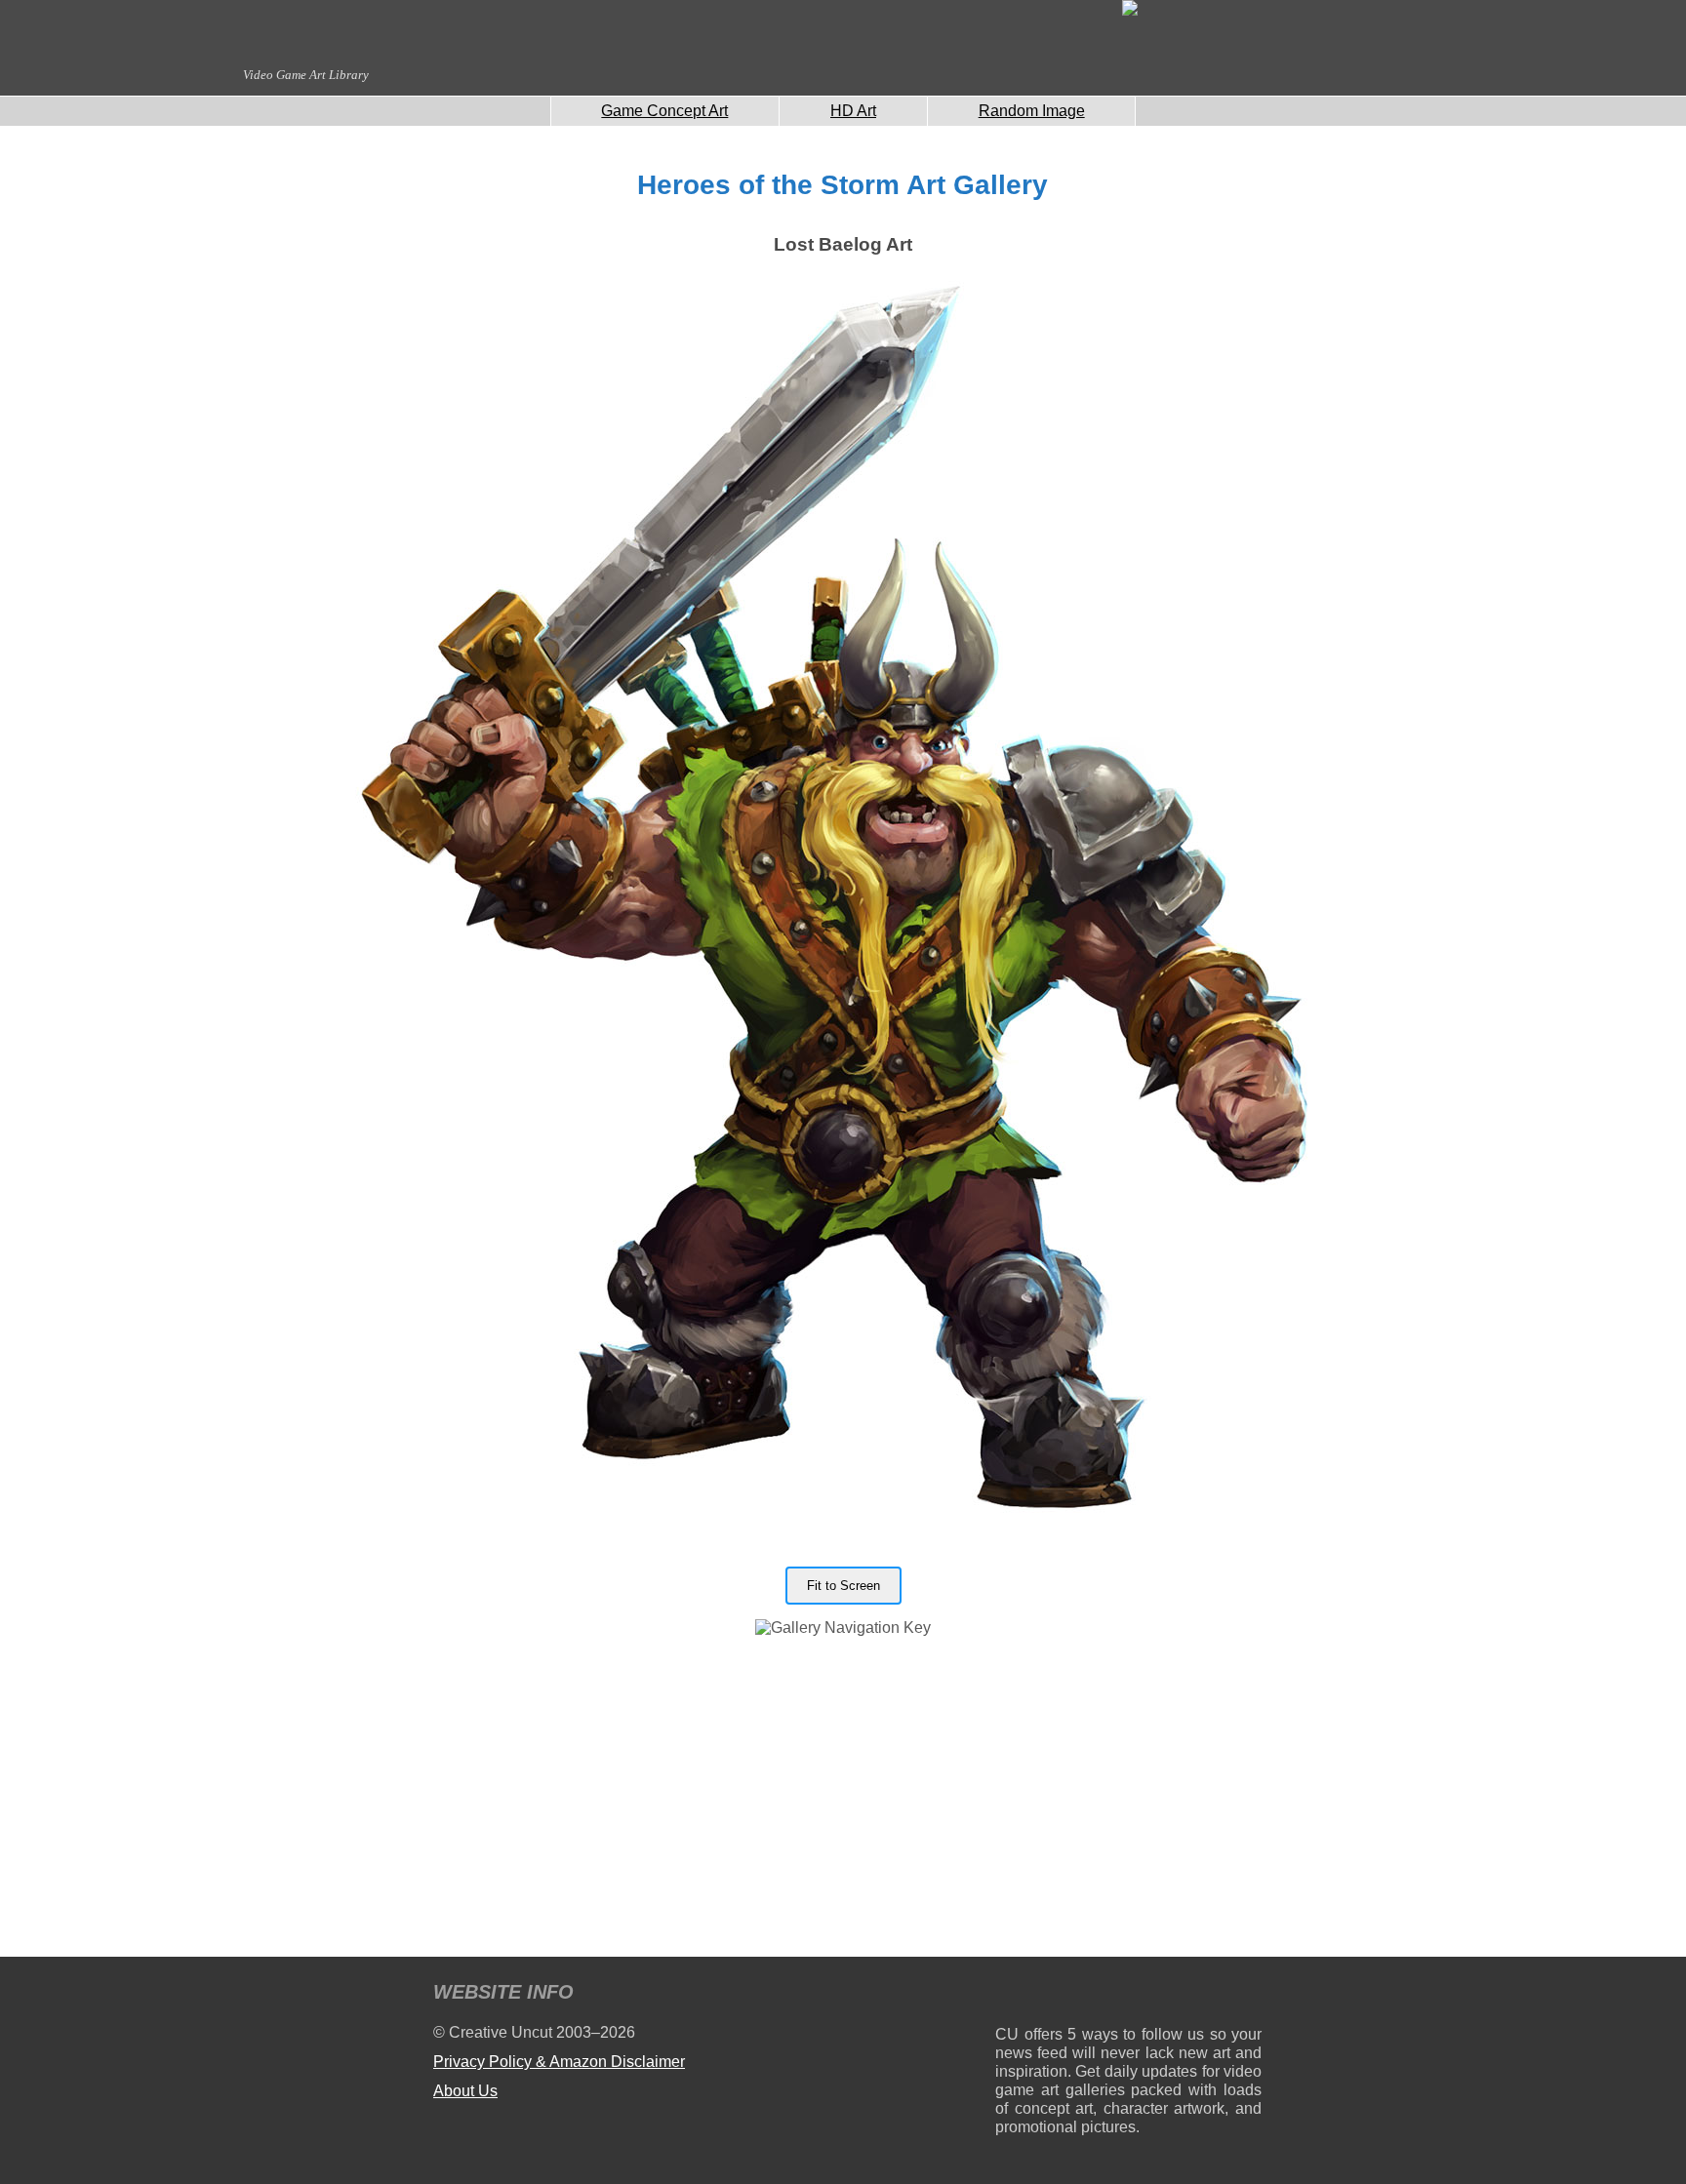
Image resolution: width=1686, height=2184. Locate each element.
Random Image (1032, 111)
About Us (465, 2091)
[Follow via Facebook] (1128, 1995)
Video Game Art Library (306, 75)
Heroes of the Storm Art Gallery (843, 185)
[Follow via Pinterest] (1247, 1995)
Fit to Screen (843, 1586)
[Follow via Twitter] (1188, 1995)
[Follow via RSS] (1009, 1995)
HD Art (853, 111)
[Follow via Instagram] (1069, 1995)
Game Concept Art (664, 111)
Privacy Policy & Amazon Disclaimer (559, 2062)
